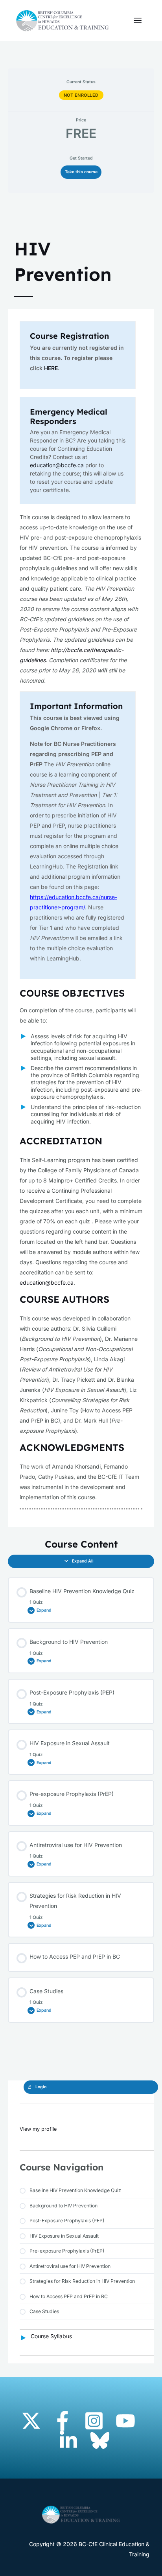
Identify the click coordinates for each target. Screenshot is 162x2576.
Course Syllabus (51, 2336)
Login (41, 2087)
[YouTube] (125, 2421)
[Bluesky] (100, 2440)
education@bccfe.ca (57, 465)
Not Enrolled (81, 95)
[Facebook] (63, 2421)
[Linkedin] (68, 2440)
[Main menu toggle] (137, 21)
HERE (51, 368)
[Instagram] (94, 2421)
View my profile (38, 2129)
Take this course (81, 172)
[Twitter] (31, 2421)
